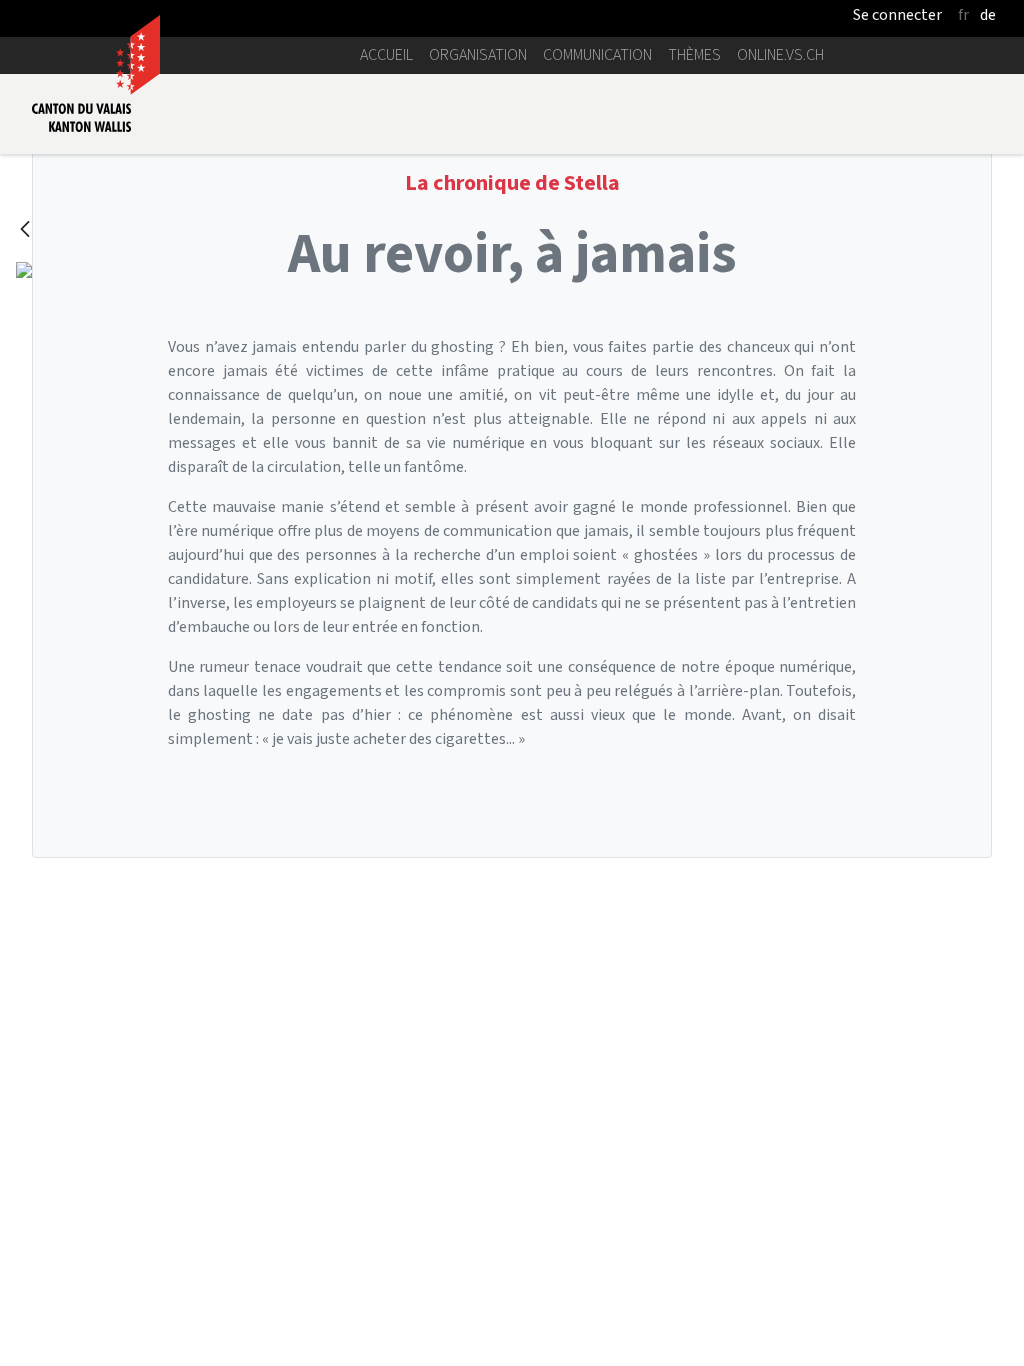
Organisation (478, 54)
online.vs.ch (780, 54)
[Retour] (25, 230)
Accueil (386, 54)
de (988, 14)
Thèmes (694, 54)
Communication (597, 54)
